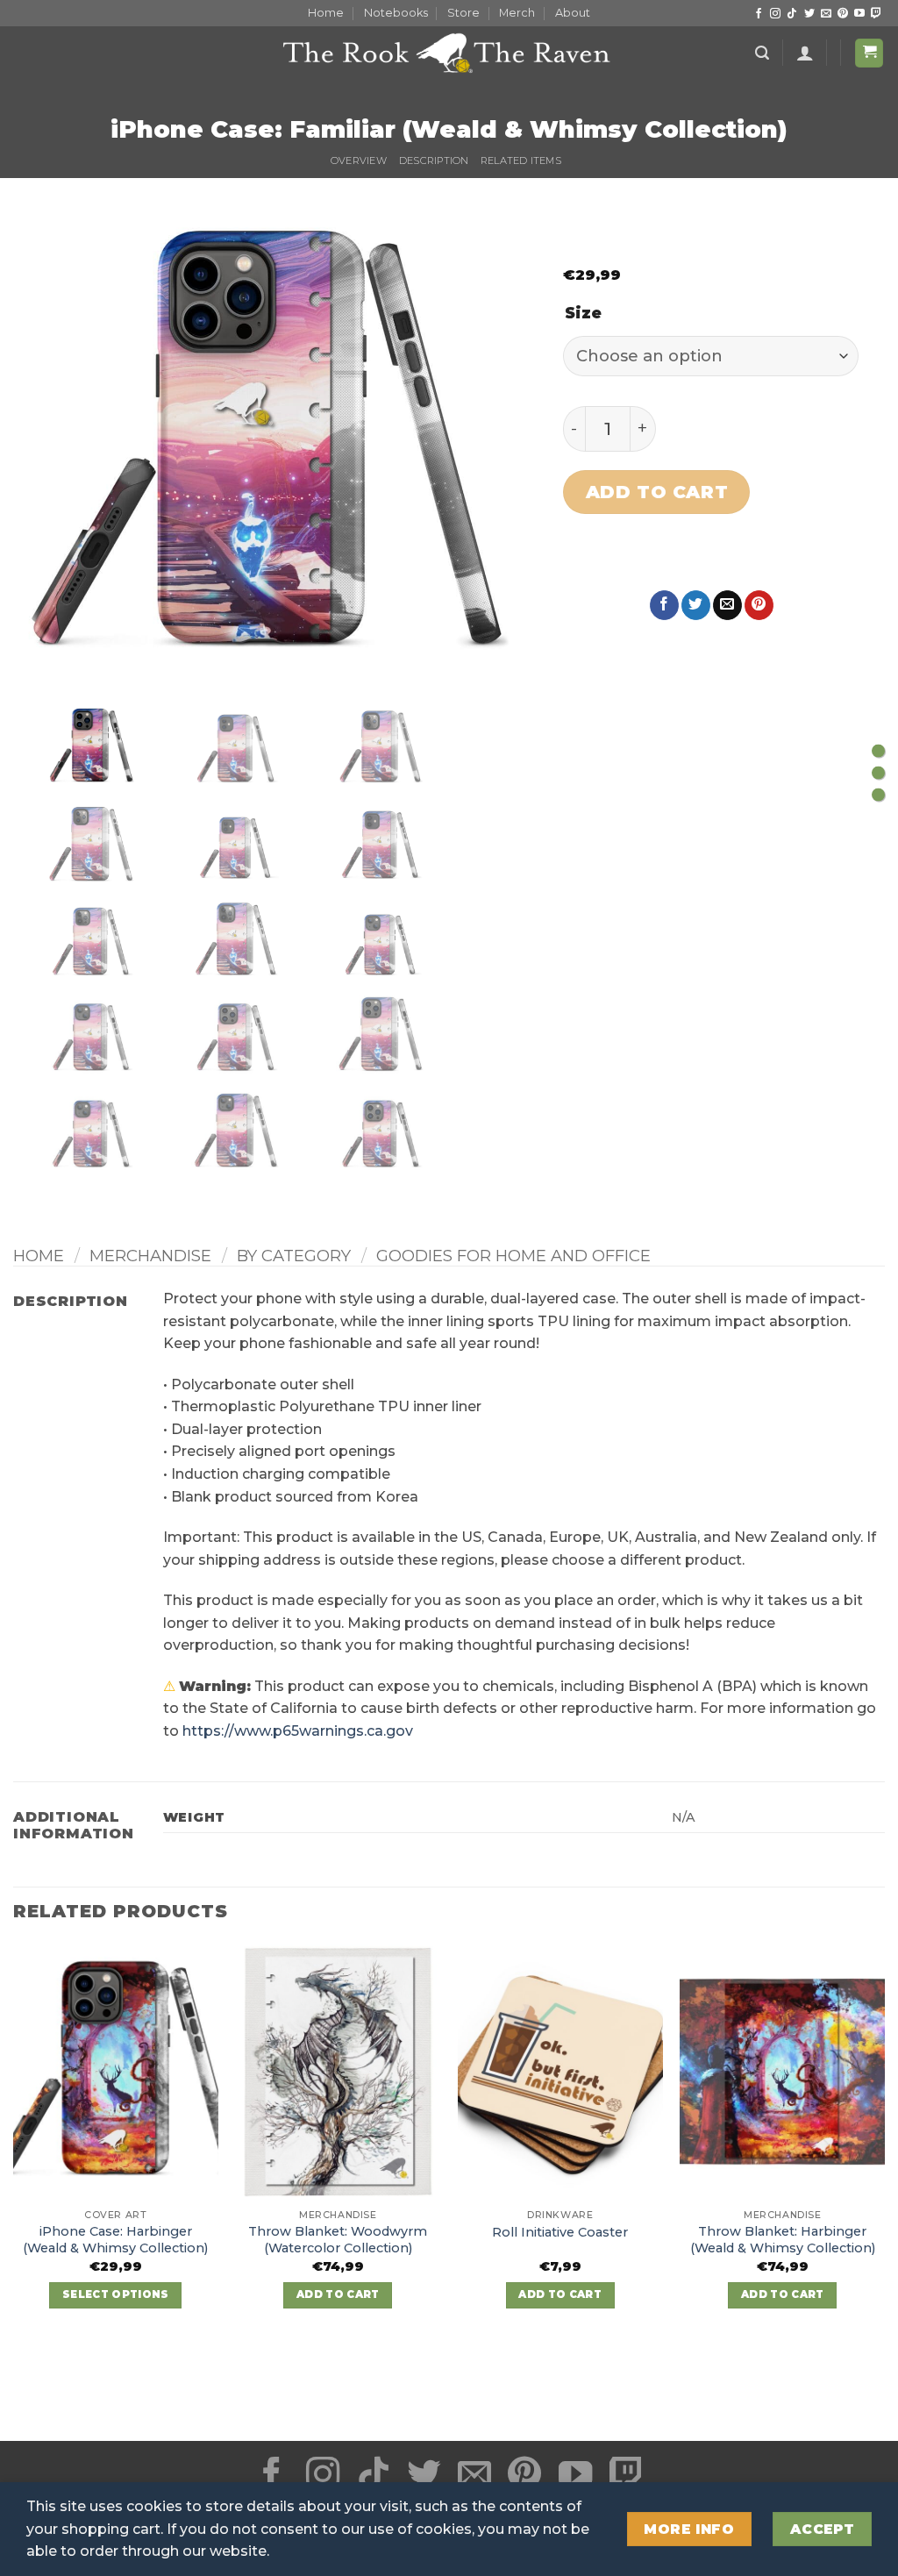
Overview (359, 161)
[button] (762, 53)
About (573, 13)
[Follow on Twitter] (809, 14)
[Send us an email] (826, 14)
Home (326, 13)
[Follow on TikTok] (792, 14)
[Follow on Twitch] (876, 14)
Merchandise (150, 1256)
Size (583, 314)
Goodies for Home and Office (513, 1256)
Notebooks (396, 13)
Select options (116, 2294)
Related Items (521, 161)
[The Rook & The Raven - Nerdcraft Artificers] (449, 53)
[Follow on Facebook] (759, 14)
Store (463, 13)
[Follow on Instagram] (775, 14)
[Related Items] (878, 795)
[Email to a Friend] (727, 605)
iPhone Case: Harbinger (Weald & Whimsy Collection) (115, 2240)
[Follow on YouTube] (859, 14)
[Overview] (878, 751)
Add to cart (657, 492)
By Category (294, 1256)
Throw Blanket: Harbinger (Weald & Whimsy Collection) (783, 2240)
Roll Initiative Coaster (560, 2232)
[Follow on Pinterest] (843, 14)
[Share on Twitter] (696, 605)
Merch (517, 13)
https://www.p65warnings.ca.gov (298, 1731)
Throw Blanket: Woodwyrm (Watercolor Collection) (338, 2240)
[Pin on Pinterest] (759, 605)
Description (434, 161)
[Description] (878, 773)
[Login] (805, 53)
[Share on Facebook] (664, 605)
